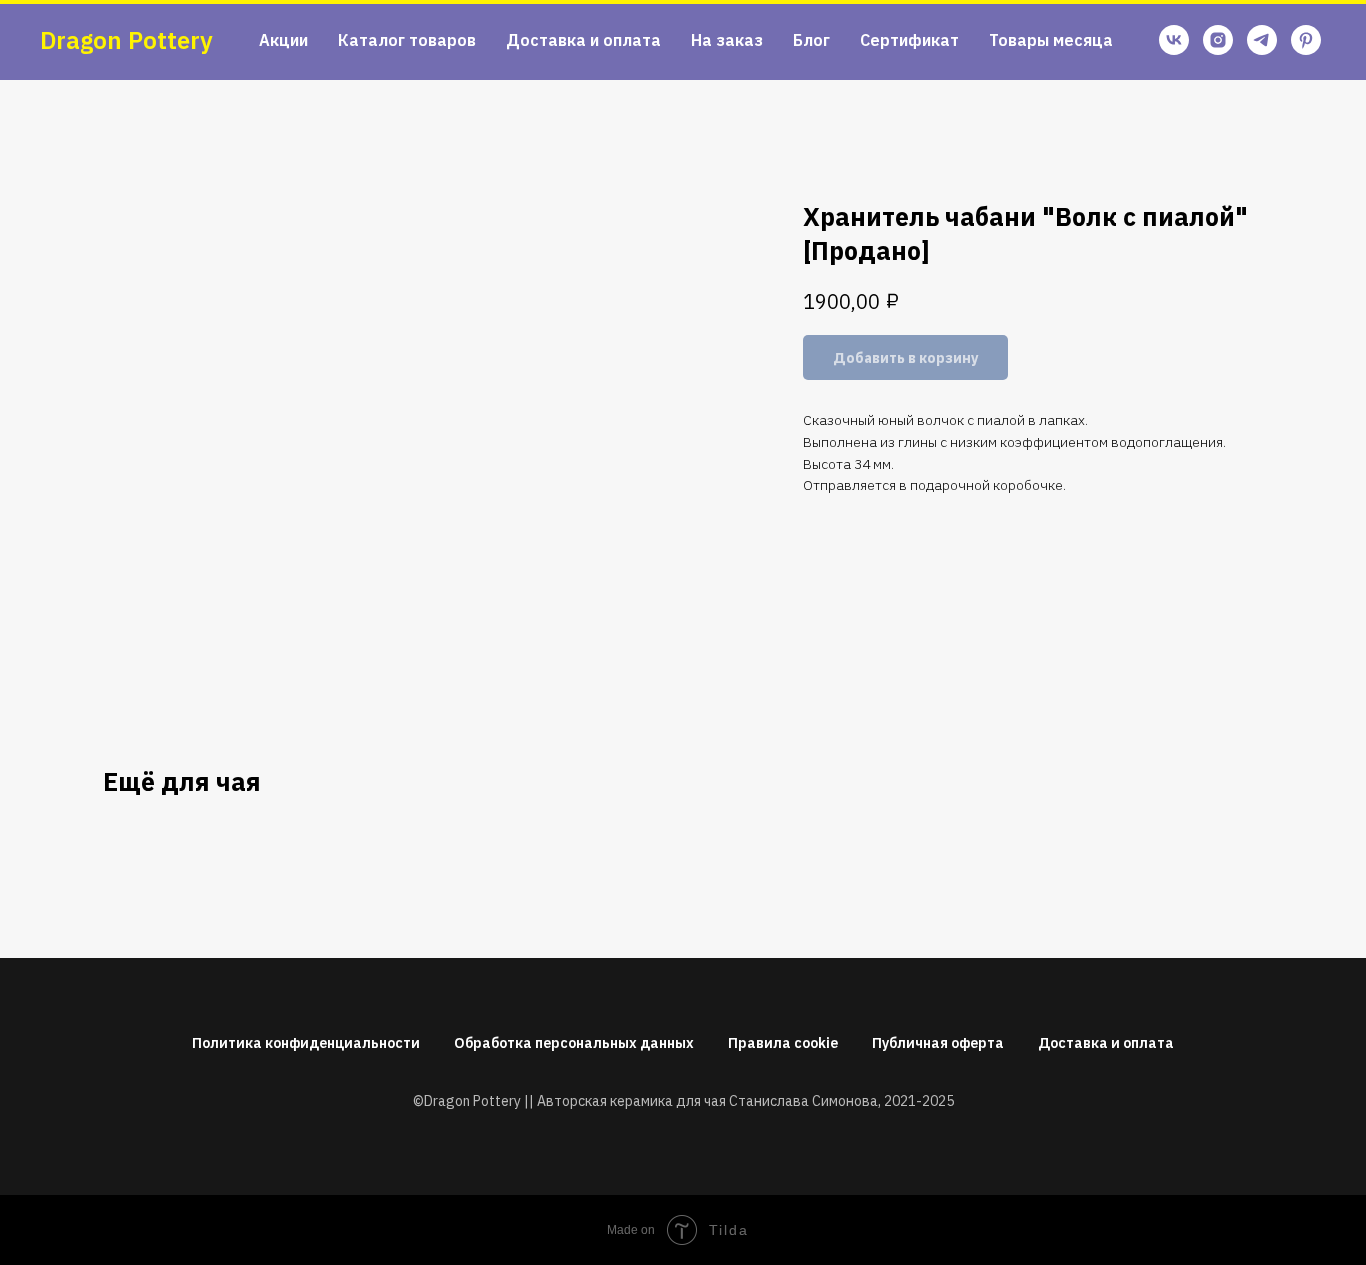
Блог (811, 40)
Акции (283, 40)
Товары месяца (1051, 40)
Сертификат (909, 40)
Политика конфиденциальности (306, 1043)
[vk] (1174, 40)
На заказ (727, 40)
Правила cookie (783, 1043)
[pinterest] (1306, 40)
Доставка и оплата (583, 40)
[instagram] (1218, 40)
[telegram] (1262, 40)
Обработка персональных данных (574, 1043)
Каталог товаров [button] (407, 40)
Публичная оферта (938, 1043)
